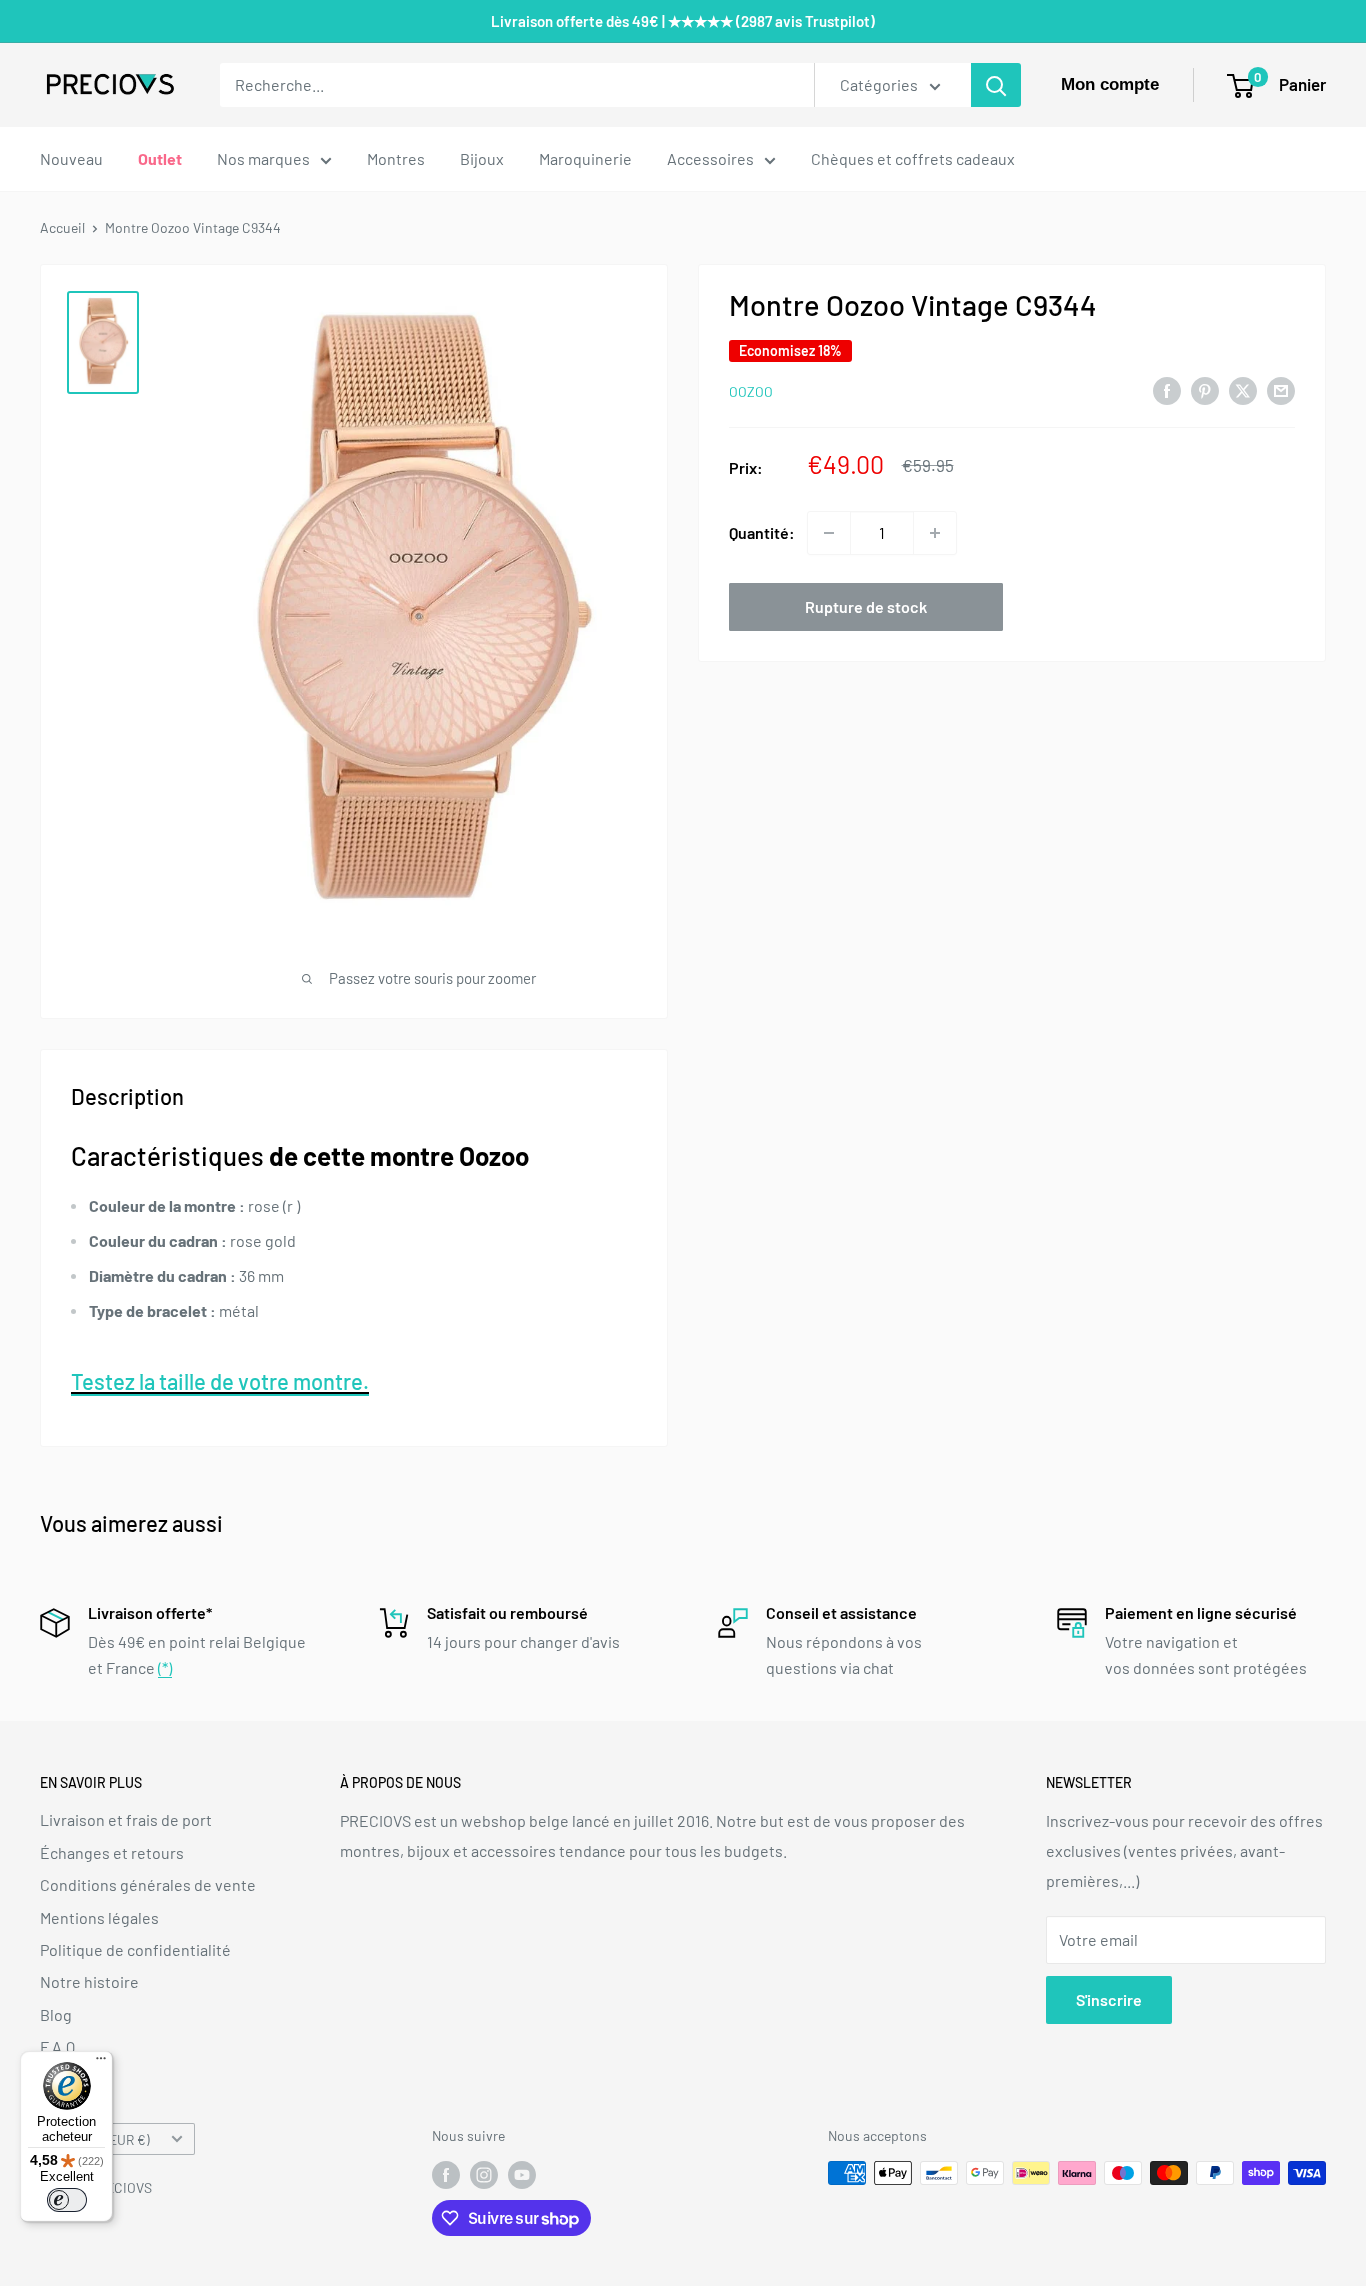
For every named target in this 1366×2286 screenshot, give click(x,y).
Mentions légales (99, 1917)
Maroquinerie (585, 158)
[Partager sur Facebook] (1167, 389)
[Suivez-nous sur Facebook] (446, 2175)
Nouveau (71, 158)
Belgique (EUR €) (100, 2139)
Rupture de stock (866, 606)
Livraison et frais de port (126, 1819)
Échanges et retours (112, 1852)
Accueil (62, 227)
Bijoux (482, 158)
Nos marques (263, 158)
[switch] (67, 2200)
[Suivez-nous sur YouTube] (522, 2175)
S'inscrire (1109, 1999)
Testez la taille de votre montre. (220, 1381)
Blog (56, 2014)
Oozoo (751, 391)
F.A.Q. (59, 2046)
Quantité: (762, 532)
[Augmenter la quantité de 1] (935, 533)
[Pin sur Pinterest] (1205, 389)
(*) (165, 1667)
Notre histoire (89, 1981)
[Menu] (101, 2063)
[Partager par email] (1281, 389)
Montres (396, 158)
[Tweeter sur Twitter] (1243, 389)
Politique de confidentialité (135, 1949)
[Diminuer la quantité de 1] (829, 533)
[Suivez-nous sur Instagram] (484, 2175)
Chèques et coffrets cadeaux (913, 158)
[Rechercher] (996, 85)
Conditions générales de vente (148, 1884)
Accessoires (710, 158)
